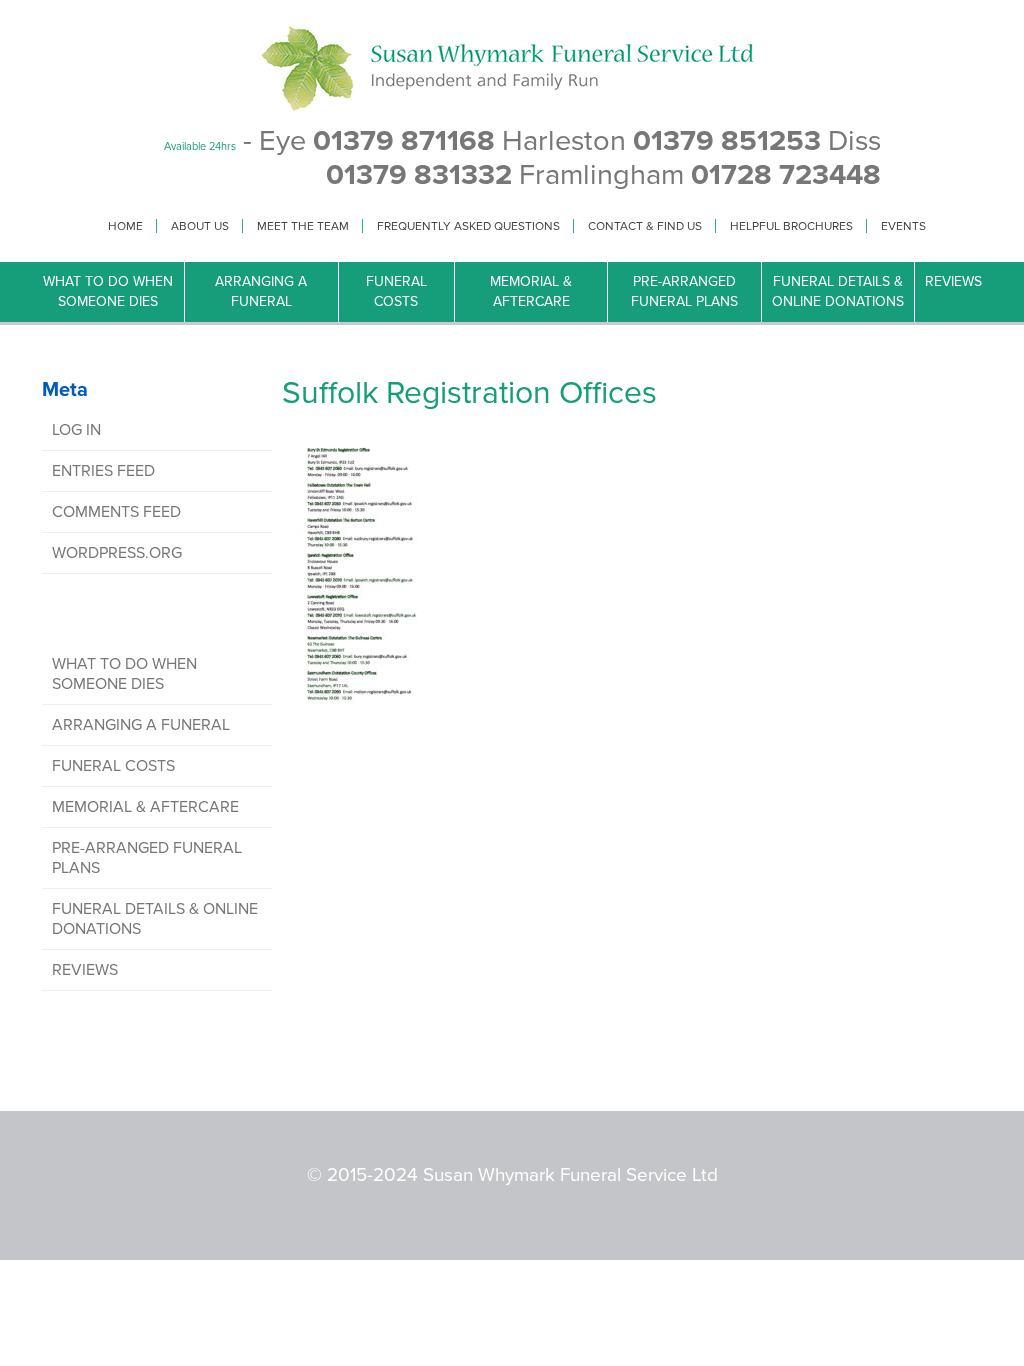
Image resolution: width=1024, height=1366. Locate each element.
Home (125, 226)
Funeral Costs (396, 291)
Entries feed (103, 471)
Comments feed (116, 512)
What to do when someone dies (108, 291)
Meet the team (303, 226)
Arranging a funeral (261, 291)
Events (903, 226)
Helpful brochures (791, 226)
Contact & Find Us (645, 226)
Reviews (953, 281)
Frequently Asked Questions (468, 226)
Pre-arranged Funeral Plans (684, 291)
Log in (76, 430)
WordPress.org (117, 553)
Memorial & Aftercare (531, 291)
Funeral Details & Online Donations (838, 291)
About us (200, 226)
